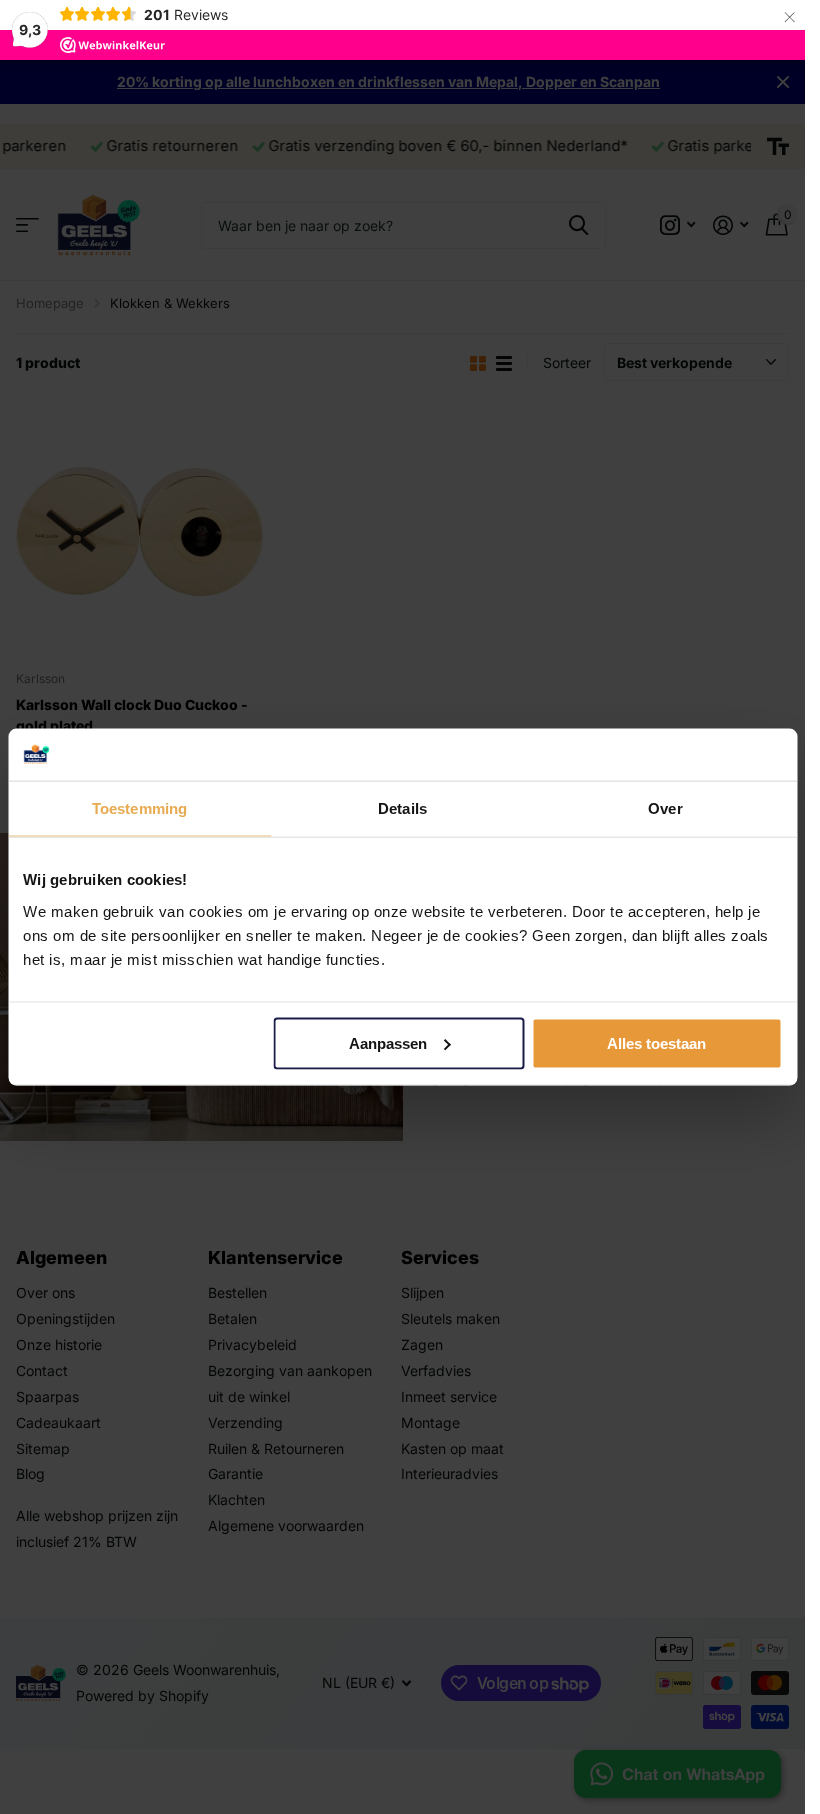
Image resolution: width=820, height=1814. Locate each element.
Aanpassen (388, 1043)
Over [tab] (665, 808)
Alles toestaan (656, 1043)
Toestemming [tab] (139, 808)
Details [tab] (402, 808)
